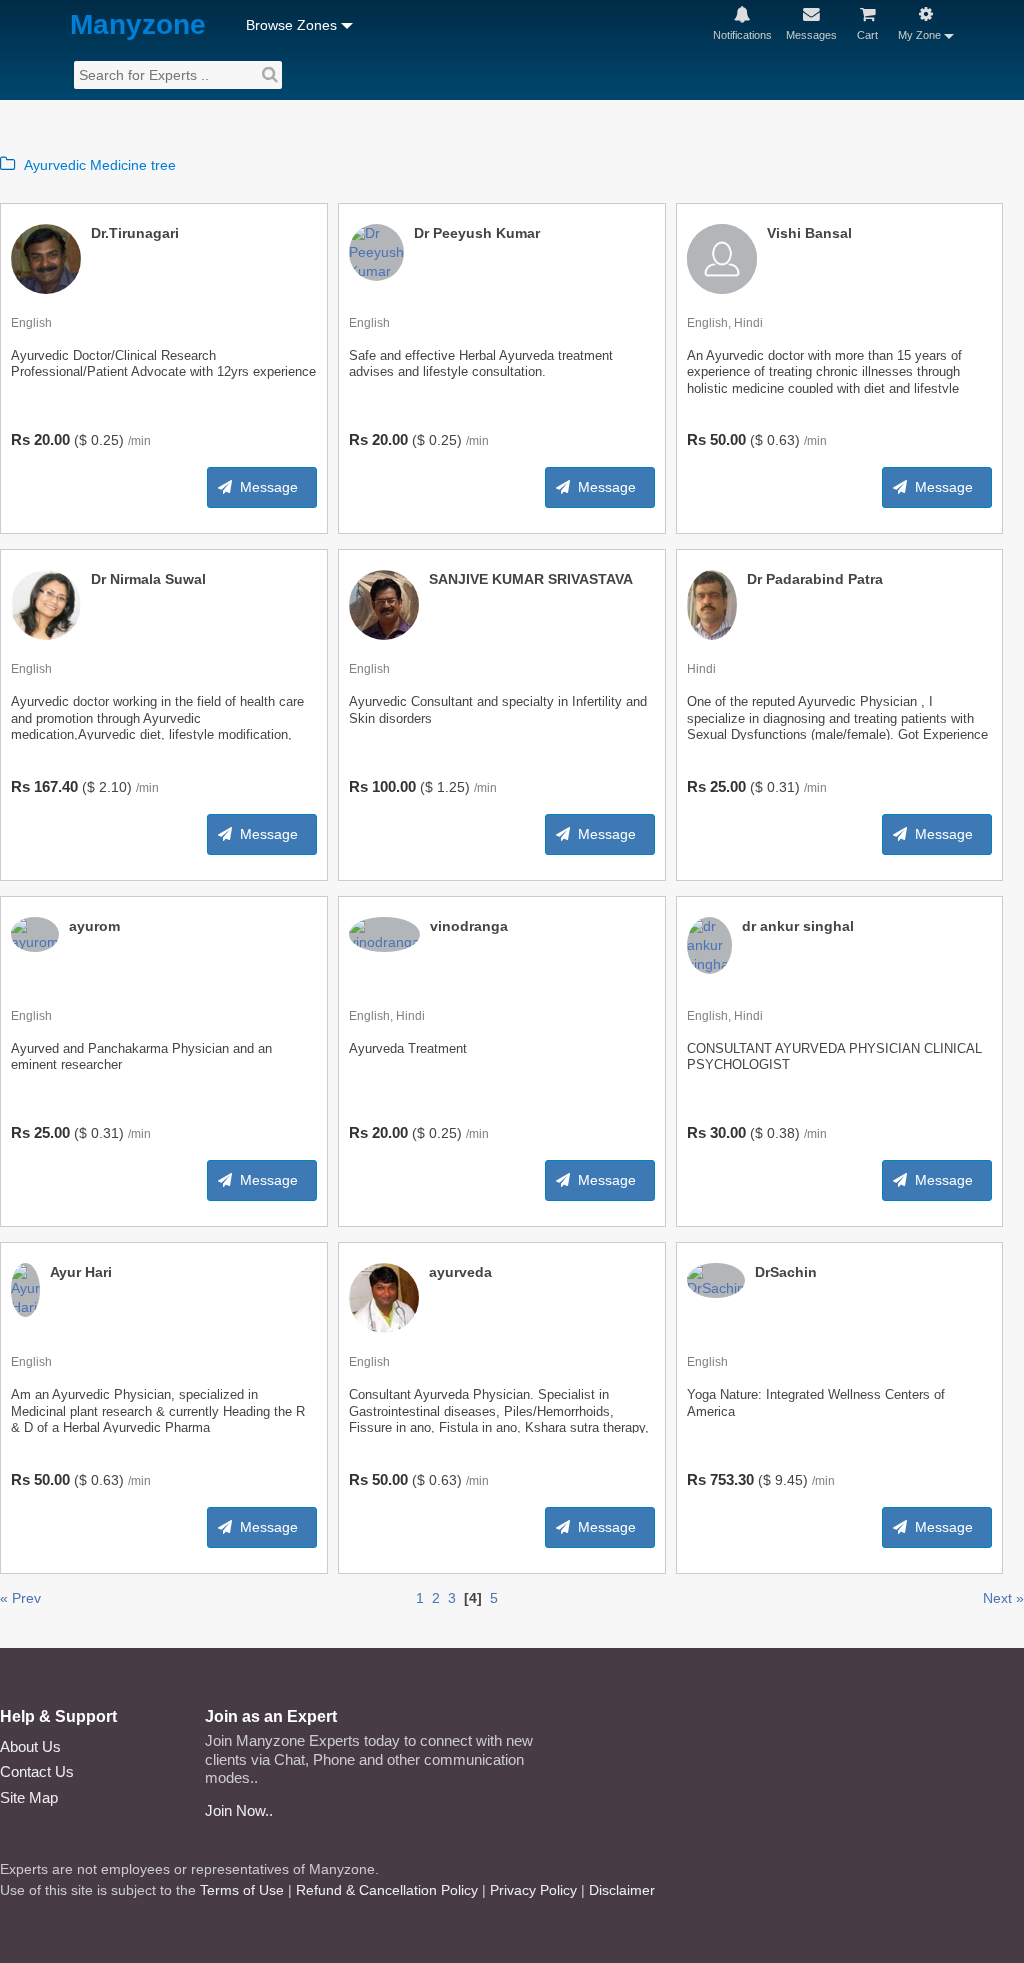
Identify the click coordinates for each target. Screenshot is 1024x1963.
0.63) (783, 440)
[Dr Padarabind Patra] (712, 604)
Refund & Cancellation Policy (387, 1890)
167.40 (56, 786)
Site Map (29, 1797)
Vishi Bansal (809, 233)
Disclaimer (622, 1890)
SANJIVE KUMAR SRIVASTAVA (531, 579)
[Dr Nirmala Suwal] (46, 604)
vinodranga (469, 926)
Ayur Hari (81, 1272)
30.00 (728, 1132)
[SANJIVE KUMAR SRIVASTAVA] (384, 604)
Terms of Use (242, 1890)
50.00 (728, 439)
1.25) (453, 787)
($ (80, 440)
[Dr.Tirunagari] (46, 258)
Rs (20, 439)
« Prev (20, 1598)
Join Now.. (239, 1810)
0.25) (107, 440)
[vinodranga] (384, 933)
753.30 (732, 1479)
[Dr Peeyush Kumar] (376, 251)
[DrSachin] (716, 1279)
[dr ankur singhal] (709, 944)
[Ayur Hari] (25, 1289)
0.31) (783, 787)
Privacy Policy (533, 1890)
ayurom (94, 926)
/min (139, 441)
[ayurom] (35, 933)
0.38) (783, 1133)
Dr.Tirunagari (135, 233)
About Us (30, 1746)
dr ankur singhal (798, 926)
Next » (1003, 1598)
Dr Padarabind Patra (815, 579)
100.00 (394, 786)
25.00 (728, 786)
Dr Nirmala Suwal (148, 579)
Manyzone (138, 25)
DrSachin (786, 1272)
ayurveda (460, 1272)
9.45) (791, 1480)
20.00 (52, 439)
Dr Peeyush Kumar (477, 233)
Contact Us (37, 1771)
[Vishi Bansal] (722, 258)
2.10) (115, 787)
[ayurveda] (384, 1297)
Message (269, 487)
